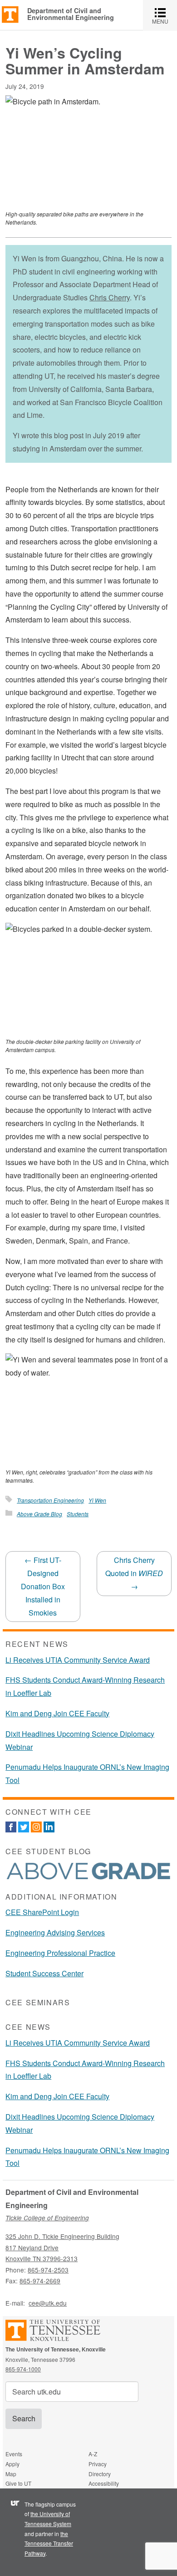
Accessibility (104, 2483)
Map (11, 2474)
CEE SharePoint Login (42, 1912)
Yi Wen (97, 1500)
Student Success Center (44, 1973)
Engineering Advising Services (55, 1932)
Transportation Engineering (50, 1500)
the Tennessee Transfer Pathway (49, 2543)
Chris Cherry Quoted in (134, 1573)
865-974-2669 (40, 2281)
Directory (100, 2474)
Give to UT (18, 2483)
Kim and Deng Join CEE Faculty (57, 1713)
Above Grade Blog (39, 1514)
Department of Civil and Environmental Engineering (71, 14)
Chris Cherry (110, 297)
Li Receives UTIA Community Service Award (78, 1660)
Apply (12, 2464)
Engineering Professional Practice (60, 1953)
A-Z (93, 2454)
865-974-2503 (48, 2270)
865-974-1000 (23, 2369)
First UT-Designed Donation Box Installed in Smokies (43, 1586)
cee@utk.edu (48, 2303)
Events (14, 2454)
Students (78, 1514)
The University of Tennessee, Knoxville (10, 14)
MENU (165, 15)
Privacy (98, 2464)
